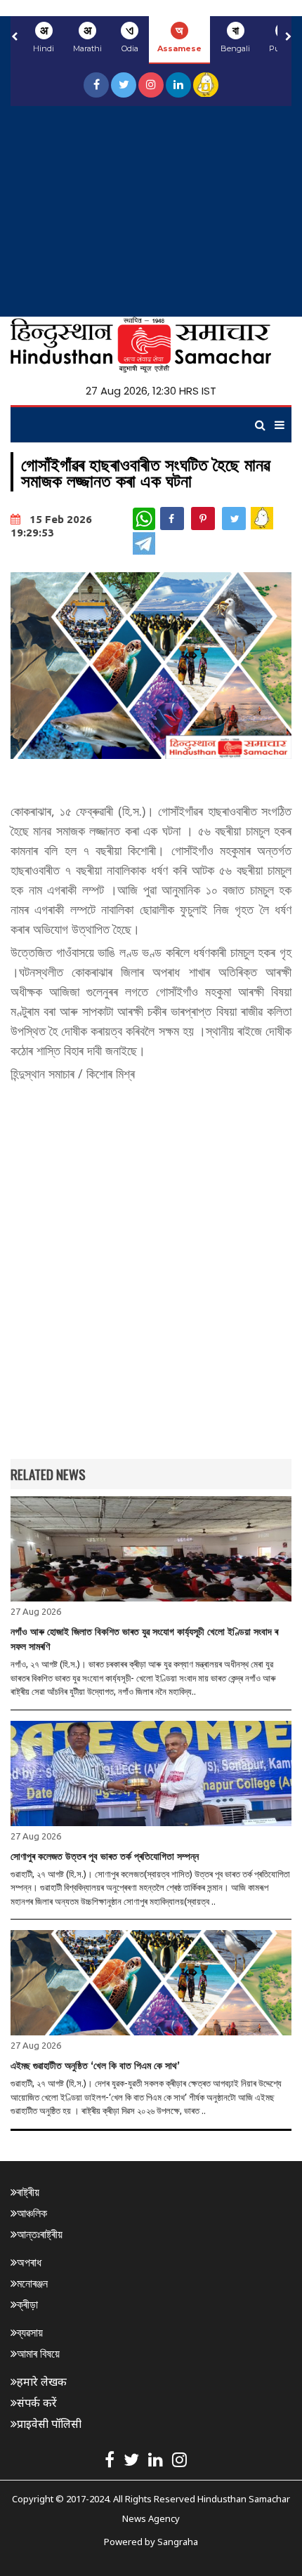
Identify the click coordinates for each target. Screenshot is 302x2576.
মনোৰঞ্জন (32, 2283)
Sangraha (178, 2542)
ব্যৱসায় (30, 2332)
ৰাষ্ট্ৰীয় (28, 2192)
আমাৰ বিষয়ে (38, 2353)
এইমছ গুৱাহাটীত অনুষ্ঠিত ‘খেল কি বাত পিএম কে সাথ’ (95, 2066)
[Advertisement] (151, 211)
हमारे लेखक (42, 2382)
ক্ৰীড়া (27, 2304)
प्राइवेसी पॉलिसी (49, 2424)
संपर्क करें (37, 2403)
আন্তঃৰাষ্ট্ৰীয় (40, 2234)
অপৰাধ (29, 2262)
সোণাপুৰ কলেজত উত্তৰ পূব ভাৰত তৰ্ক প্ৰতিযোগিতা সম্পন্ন (105, 1856)
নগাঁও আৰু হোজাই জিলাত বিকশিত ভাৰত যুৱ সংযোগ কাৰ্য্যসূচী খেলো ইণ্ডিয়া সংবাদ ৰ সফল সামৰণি (144, 1639)
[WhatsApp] (144, 519)
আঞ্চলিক (32, 2213)
